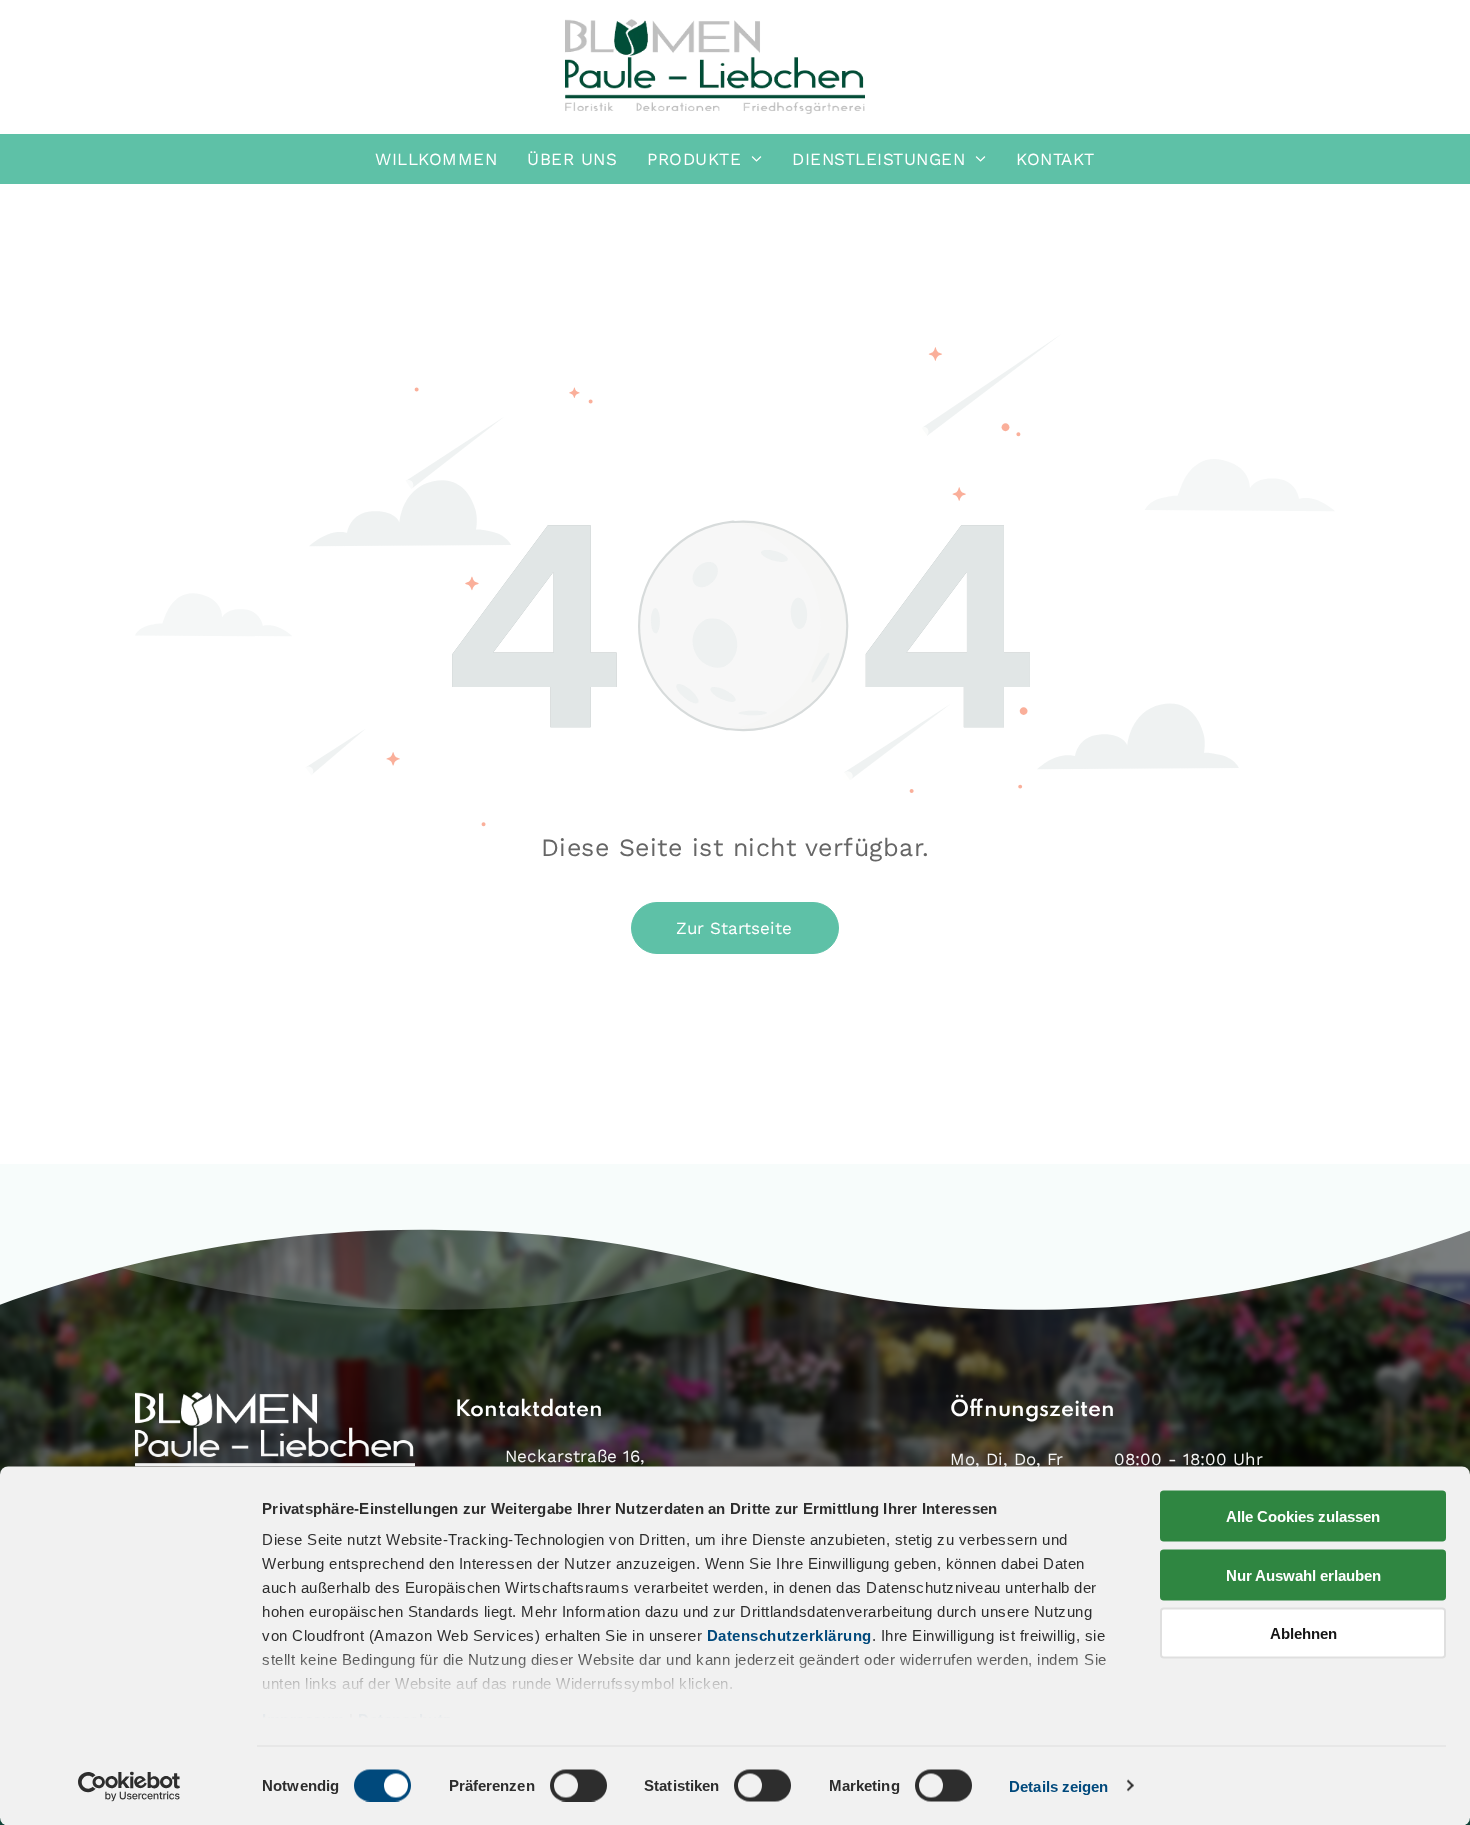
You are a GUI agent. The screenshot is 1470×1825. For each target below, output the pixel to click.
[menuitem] (436, 159)
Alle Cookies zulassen (1303, 1516)
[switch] (578, 1785)
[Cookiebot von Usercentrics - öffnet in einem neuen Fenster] (129, 1786)
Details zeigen (1058, 1785)
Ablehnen (1303, 1633)
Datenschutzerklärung (789, 1635)
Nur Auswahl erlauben (1303, 1574)
